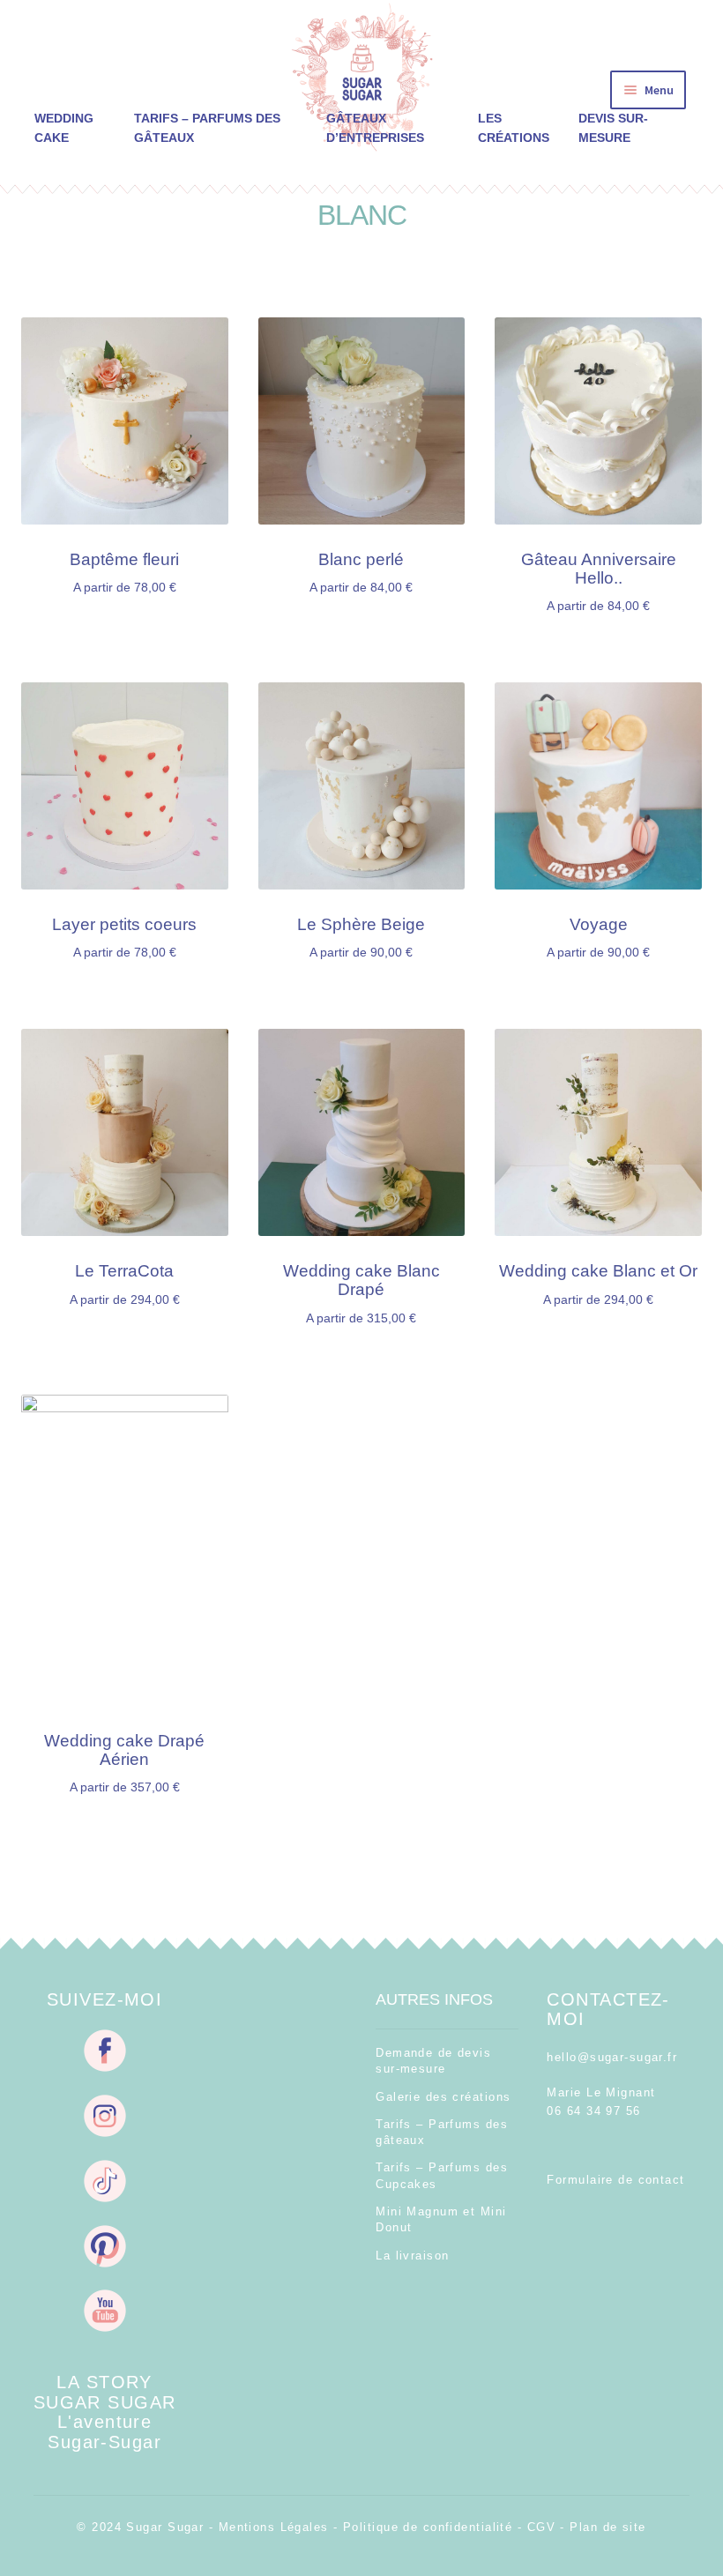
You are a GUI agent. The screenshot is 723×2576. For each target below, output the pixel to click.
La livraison (412, 2256)
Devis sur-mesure (613, 128)
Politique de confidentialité (428, 2527)
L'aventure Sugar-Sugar (104, 2431)
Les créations (514, 128)
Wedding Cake (64, 128)
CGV (541, 2527)
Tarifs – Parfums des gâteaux (207, 128)
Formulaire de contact (615, 2180)
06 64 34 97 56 (593, 2111)
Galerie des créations (443, 2097)
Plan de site (607, 2527)
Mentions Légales (274, 2527)
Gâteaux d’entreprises (375, 128)
